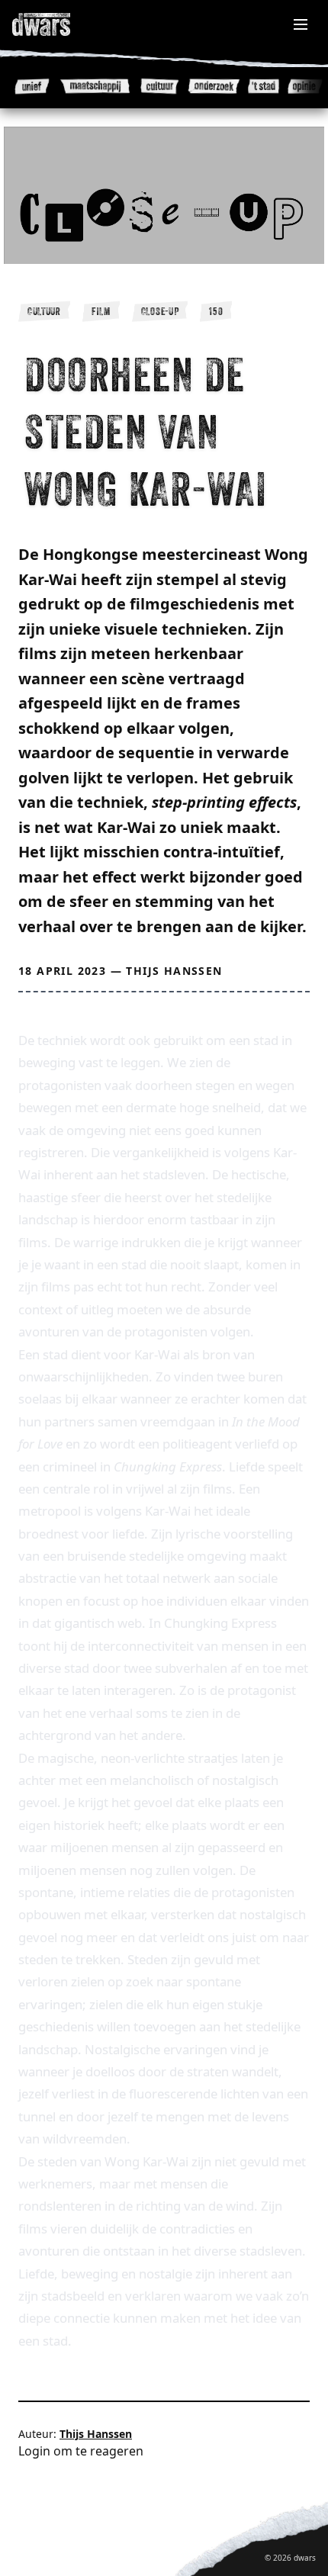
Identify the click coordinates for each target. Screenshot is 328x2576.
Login (34, 2451)
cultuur (44, 311)
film (101, 311)
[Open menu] (301, 24)
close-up (160, 311)
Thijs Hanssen (174, 971)
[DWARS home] (58, 24)
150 (216, 311)
